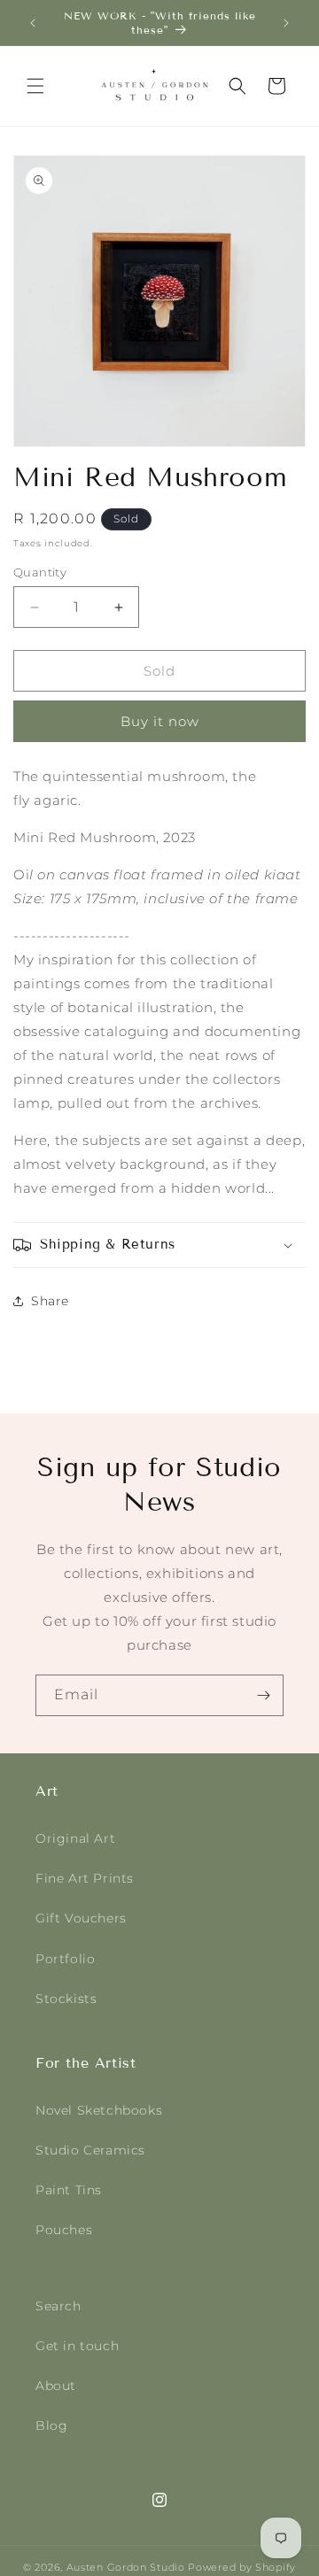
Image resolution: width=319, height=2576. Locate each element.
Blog (51, 2425)
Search (58, 2306)
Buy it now (160, 721)
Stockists (66, 1999)
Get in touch (77, 2346)
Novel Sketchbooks (99, 2110)
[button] (35, 86)
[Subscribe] (263, 1695)
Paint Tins (69, 2190)
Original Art (75, 1838)
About (56, 2386)
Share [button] (50, 1301)
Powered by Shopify (242, 2567)
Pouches (64, 2230)
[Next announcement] (286, 23)
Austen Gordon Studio (126, 2567)
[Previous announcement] (33, 23)
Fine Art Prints (85, 1878)
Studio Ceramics (90, 2150)
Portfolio (65, 1959)
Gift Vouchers (81, 1918)
